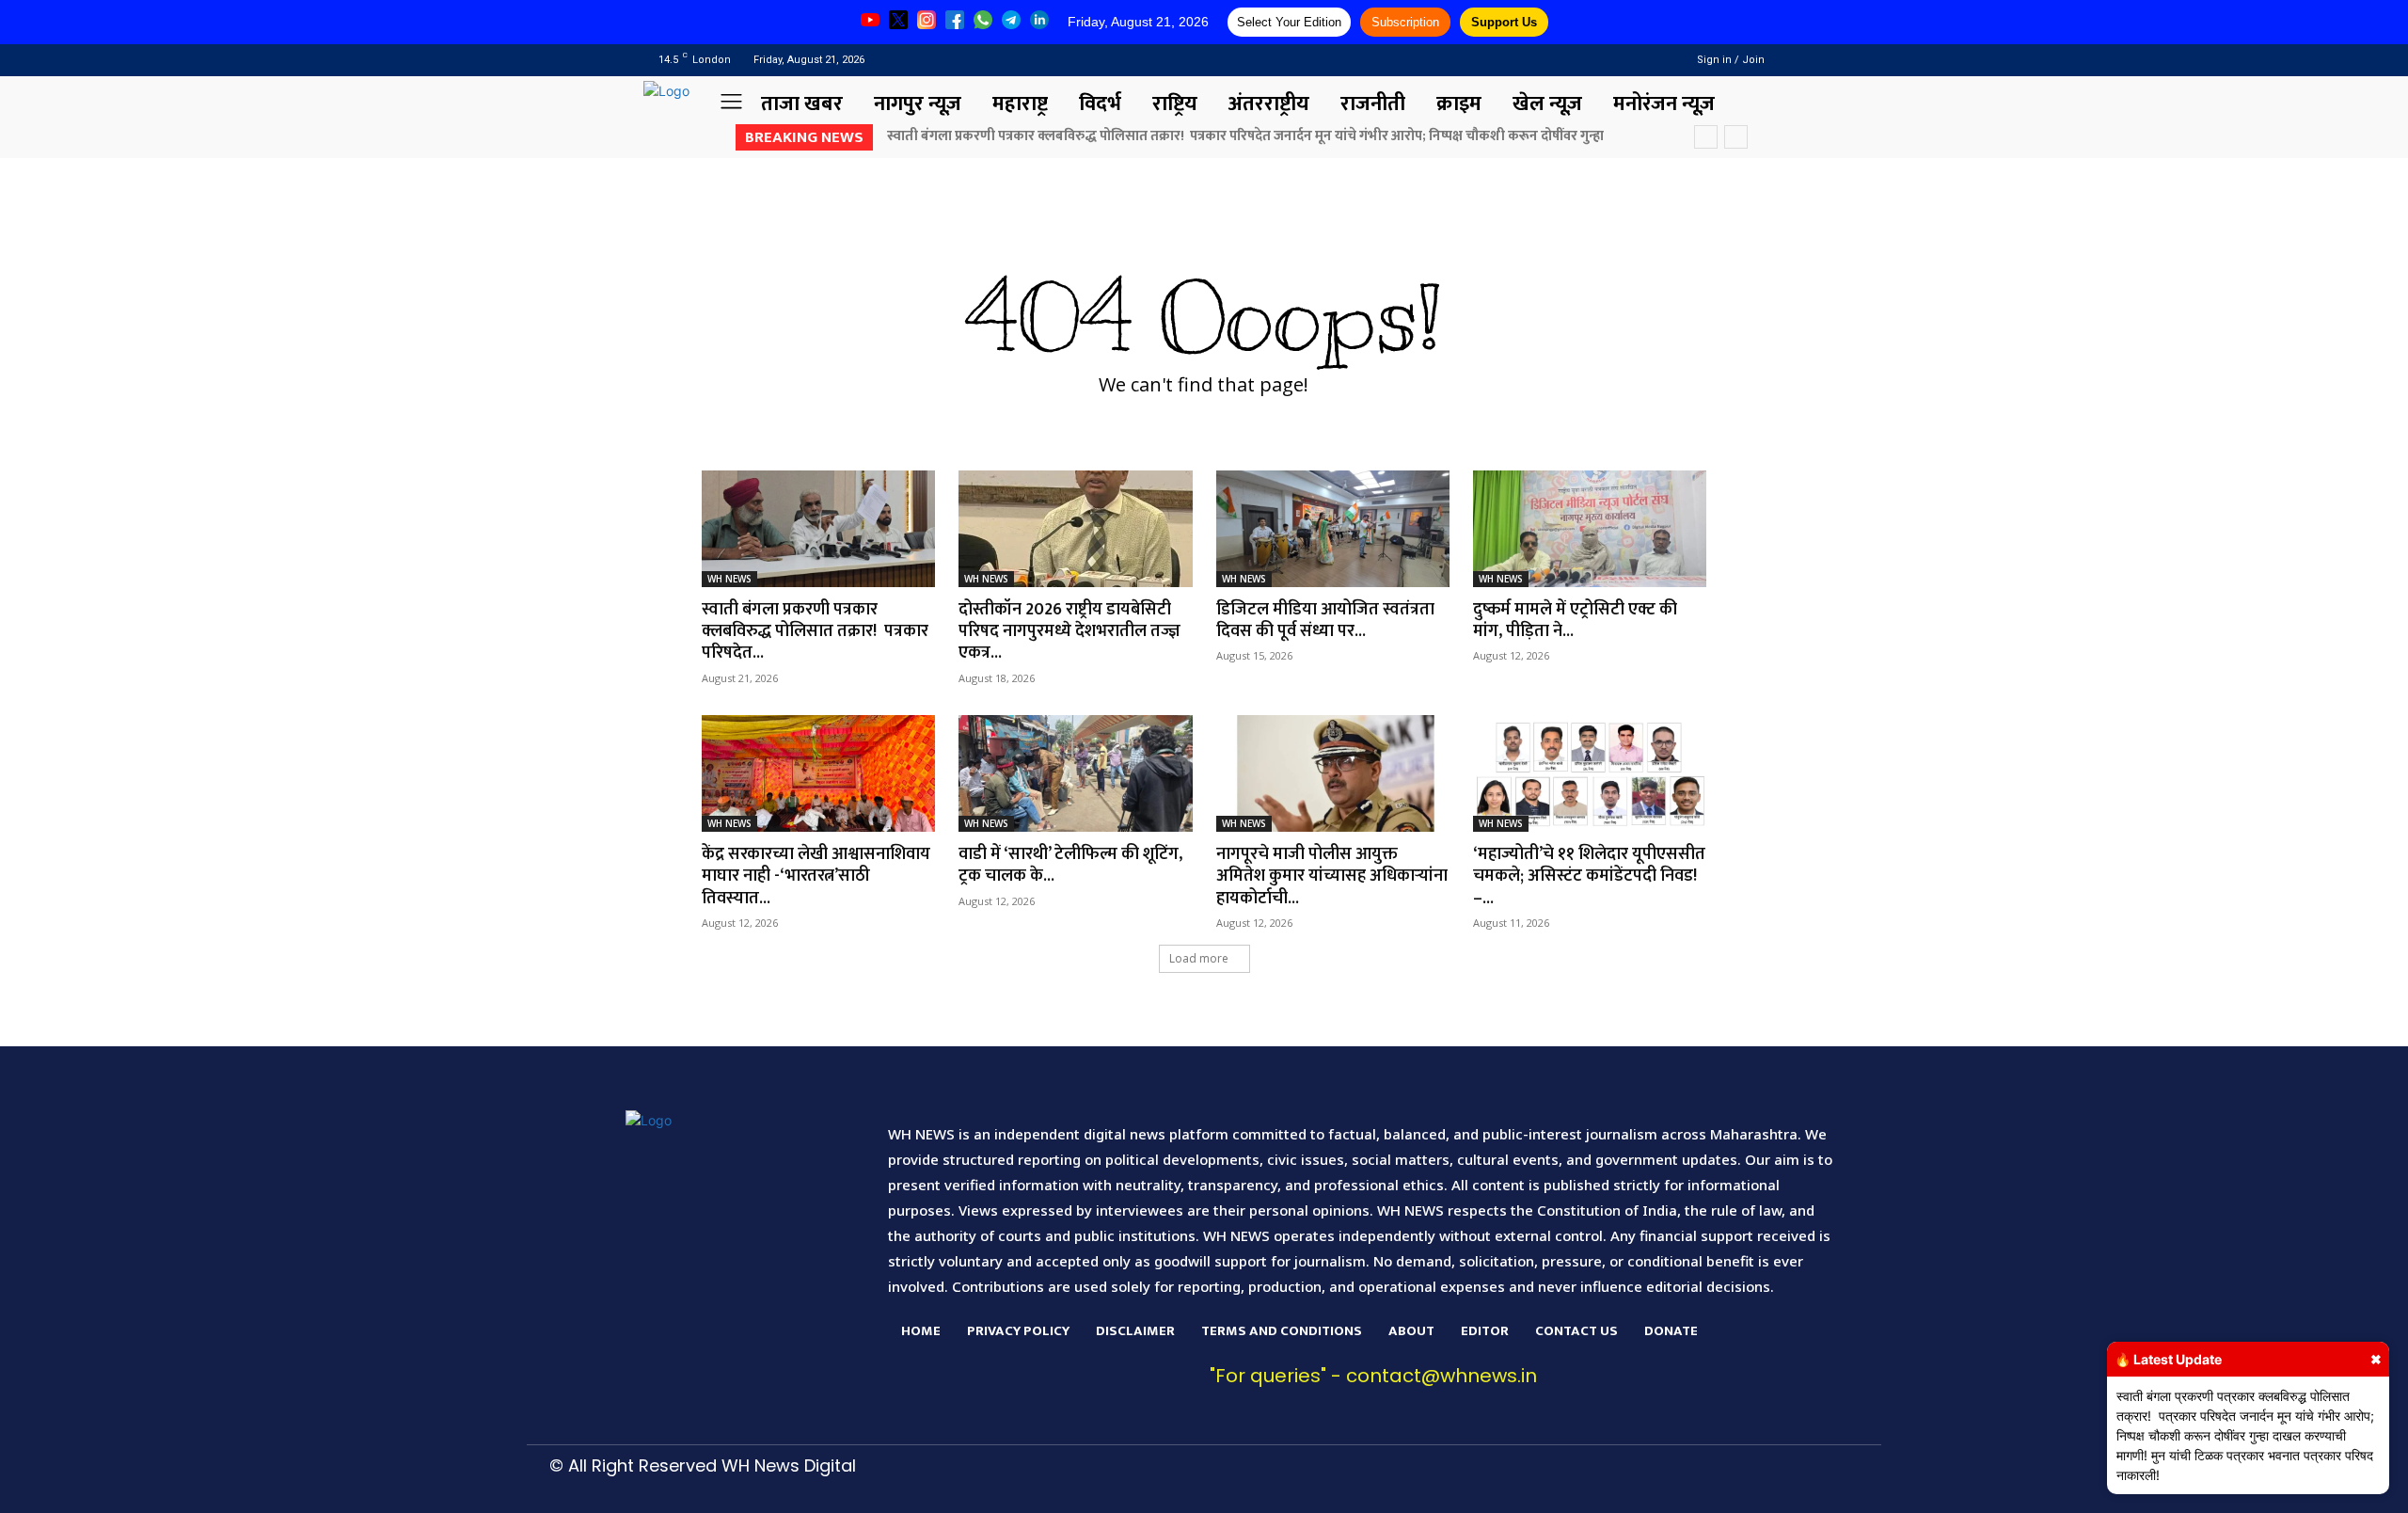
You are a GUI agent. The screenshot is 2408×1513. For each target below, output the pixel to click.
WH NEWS (729, 579)
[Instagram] (1619, 60)
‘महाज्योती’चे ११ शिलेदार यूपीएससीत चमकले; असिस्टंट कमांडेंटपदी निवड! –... (1589, 876)
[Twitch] (1570, 1481)
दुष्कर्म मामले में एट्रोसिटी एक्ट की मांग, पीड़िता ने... (1575, 621)
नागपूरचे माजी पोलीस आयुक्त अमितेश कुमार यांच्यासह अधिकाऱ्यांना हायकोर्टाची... (1332, 876)
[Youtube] (1643, 60)
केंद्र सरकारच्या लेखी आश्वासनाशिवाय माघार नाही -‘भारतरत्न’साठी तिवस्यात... (816, 876)
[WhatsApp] (1659, 1481)
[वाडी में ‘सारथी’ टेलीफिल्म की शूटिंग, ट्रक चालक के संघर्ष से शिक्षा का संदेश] (1075, 773)
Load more (1199, 958)
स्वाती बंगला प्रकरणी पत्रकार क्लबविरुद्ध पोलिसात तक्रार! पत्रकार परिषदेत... (815, 632)
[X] (1615, 1481)
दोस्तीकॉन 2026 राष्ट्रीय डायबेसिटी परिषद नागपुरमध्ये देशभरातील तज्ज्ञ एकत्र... (1069, 632)
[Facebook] (1595, 60)
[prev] (1706, 137)
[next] (1736, 137)
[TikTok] (1526, 1481)
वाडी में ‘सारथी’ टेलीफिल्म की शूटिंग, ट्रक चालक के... (1070, 865)
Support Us (1504, 22)
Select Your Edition (1289, 22)
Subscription (1405, 22)
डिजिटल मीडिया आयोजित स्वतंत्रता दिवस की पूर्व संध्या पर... (1325, 621)
